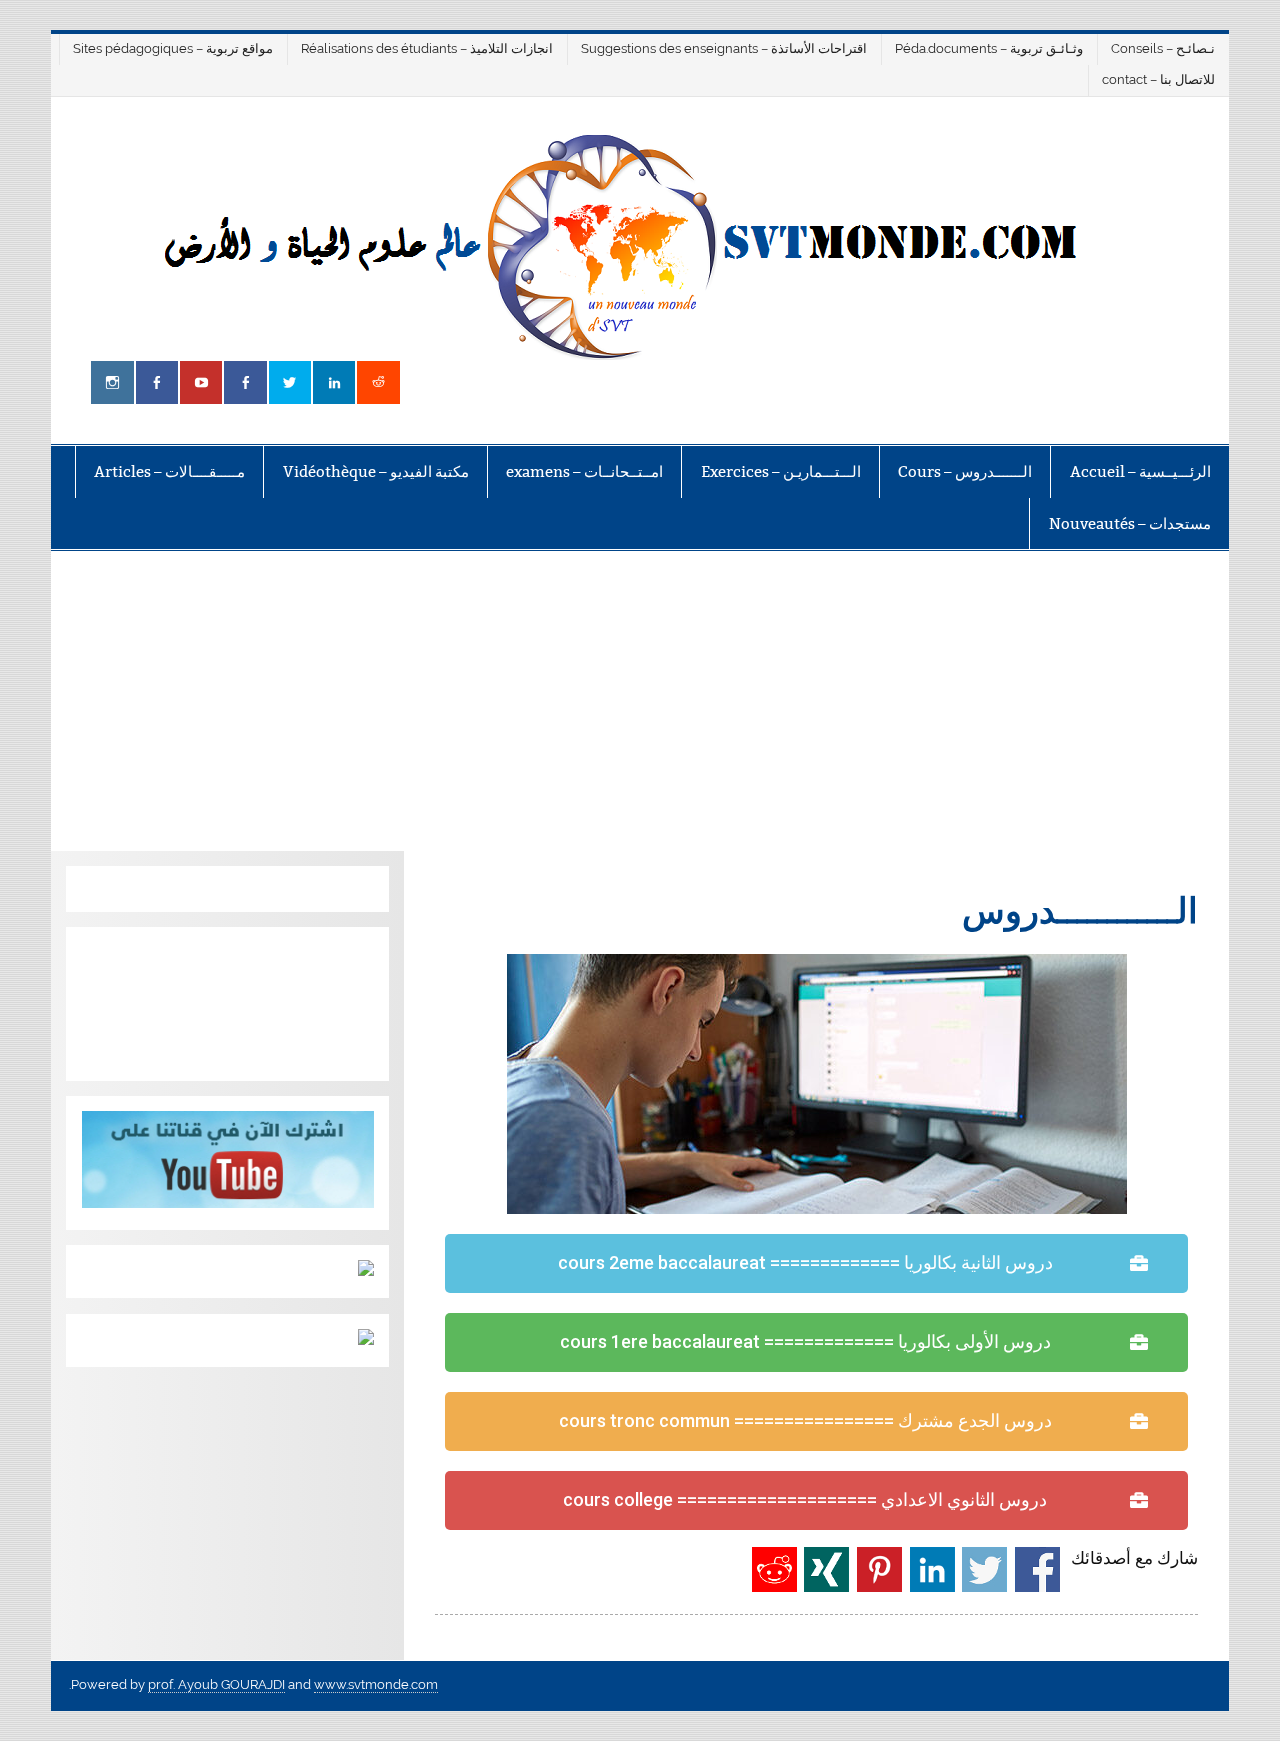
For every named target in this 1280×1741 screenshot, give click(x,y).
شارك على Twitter (984, 1569)
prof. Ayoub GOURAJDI (216, 1684)
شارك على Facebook (1037, 1569)
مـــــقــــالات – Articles (169, 471)
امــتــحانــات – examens (584, 471)
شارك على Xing (826, 1569)
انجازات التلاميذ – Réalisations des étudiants (427, 48)
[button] (817, 1263)
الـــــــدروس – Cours (965, 471)
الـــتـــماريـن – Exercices (781, 471)
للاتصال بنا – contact (1158, 79)
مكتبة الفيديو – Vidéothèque (376, 471)
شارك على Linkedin (932, 1569)
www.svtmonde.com (376, 1684)
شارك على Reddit (774, 1569)
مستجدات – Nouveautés (1130, 523)
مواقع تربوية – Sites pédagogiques (173, 48)
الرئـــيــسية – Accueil (1140, 471)
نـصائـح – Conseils (1163, 48)
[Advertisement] (640, 701)
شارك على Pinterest (879, 1569)
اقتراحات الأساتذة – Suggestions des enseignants (724, 48)
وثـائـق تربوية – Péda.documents (989, 48)
